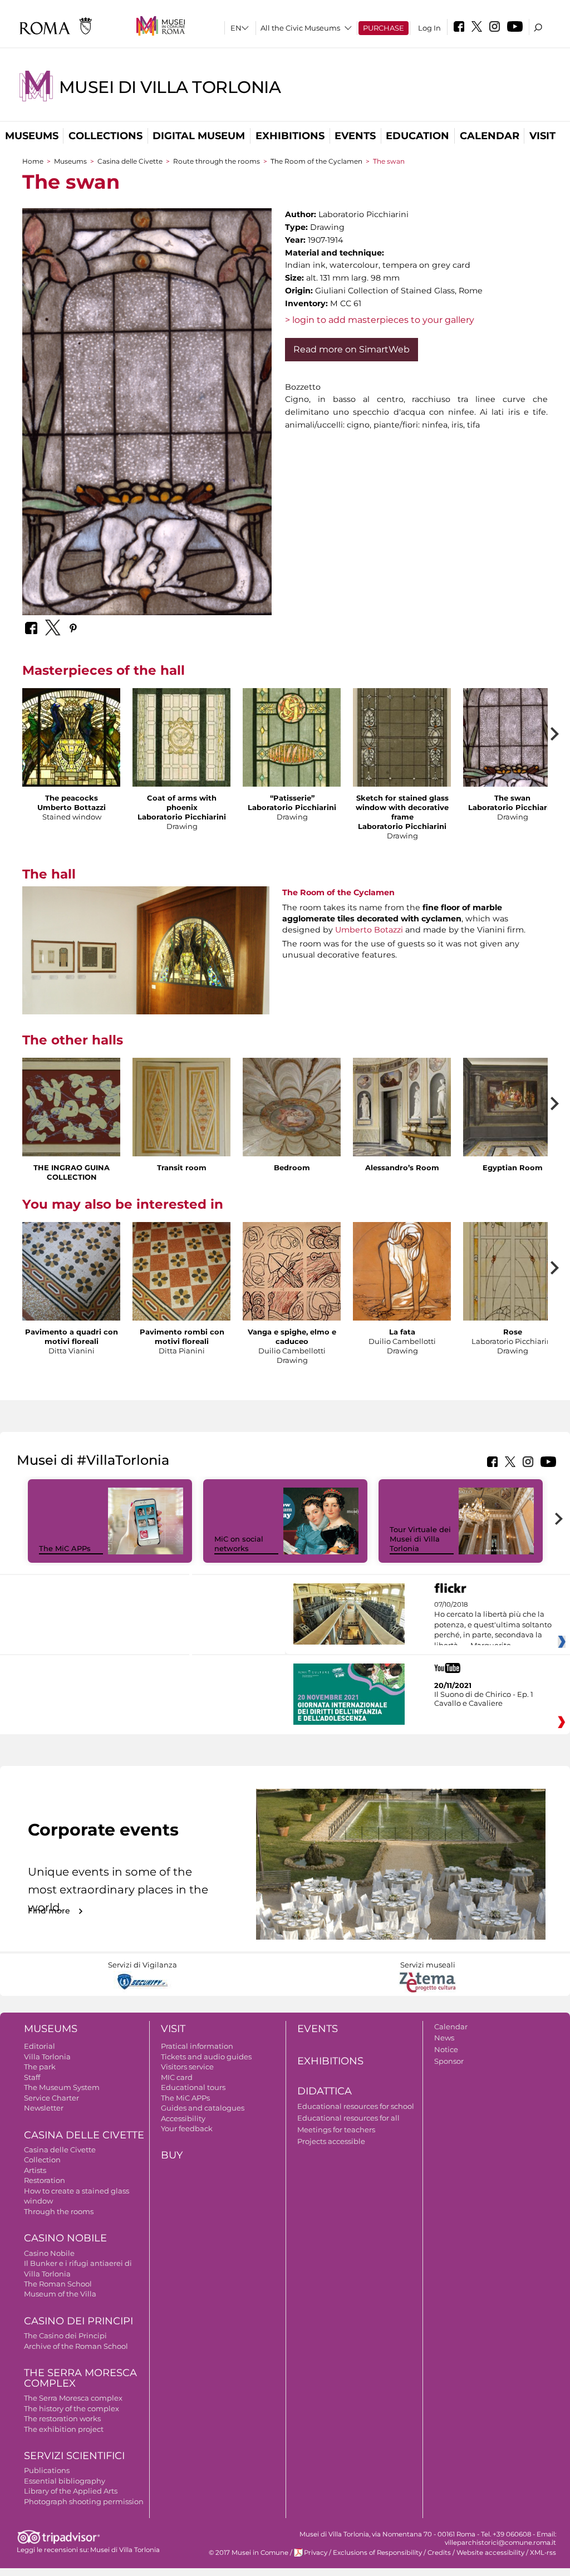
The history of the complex (72, 2408)
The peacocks (72, 798)
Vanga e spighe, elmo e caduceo (292, 1336)
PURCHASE (384, 28)
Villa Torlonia (47, 2057)
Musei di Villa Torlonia (170, 87)
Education (417, 136)
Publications (47, 2470)
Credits (439, 2553)
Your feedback (187, 2128)
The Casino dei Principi (65, 2335)
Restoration (45, 2180)
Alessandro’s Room (402, 1167)
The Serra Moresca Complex (80, 2378)
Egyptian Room (513, 1167)
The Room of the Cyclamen (316, 161)
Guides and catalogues (203, 2108)
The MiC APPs (65, 1548)
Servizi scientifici (74, 2456)
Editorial (40, 2046)
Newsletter (44, 2108)
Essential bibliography (65, 2481)
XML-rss (543, 2553)
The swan (512, 798)
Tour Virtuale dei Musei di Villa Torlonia (420, 1539)
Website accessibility (490, 2553)
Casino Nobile (65, 2238)
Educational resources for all (348, 2118)
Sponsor (449, 2061)
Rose (513, 1332)
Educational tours (193, 2087)
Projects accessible (331, 2141)
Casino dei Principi (78, 2321)
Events (355, 136)
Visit (542, 136)
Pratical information (197, 2046)
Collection (42, 2160)
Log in (429, 28)
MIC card (177, 2077)
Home (33, 161)
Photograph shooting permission (84, 2501)
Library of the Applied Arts (71, 2491)
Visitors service (187, 2067)
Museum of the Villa (60, 2294)
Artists (35, 2170)
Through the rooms (59, 2211)
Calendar (490, 136)
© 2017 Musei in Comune (249, 2553)
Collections (105, 136)
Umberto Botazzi (369, 930)
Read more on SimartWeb (352, 349)
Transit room (182, 1167)
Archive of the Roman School (76, 2346)
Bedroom (292, 1167)
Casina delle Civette (130, 161)
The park (40, 2067)
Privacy (316, 2553)
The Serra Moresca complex (73, 2398)
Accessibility (183, 2118)
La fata (402, 1332)
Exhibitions (290, 136)
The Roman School (58, 2284)
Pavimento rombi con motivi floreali (182, 1336)
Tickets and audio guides (206, 2057)
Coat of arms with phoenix (182, 803)
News (444, 2038)
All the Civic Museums (300, 28)
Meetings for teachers (336, 2130)
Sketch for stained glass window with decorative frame (402, 807)
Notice (446, 2049)
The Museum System (62, 2087)
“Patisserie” (292, 798)
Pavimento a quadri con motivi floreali (72, 1336)
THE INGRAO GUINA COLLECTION (72, 1172)
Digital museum (199, 136)
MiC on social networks (239, 1544)
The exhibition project (64, 2429)
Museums (32, 136)
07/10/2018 (493, 1625)
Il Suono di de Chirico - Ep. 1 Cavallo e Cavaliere (484, 1699)
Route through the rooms (217, 161)
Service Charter (51, 2098)
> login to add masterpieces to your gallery (380, 320)
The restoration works (62, 2418)
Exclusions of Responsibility (377, 2553)
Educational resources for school (356, 2106)
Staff (32, 2077)
